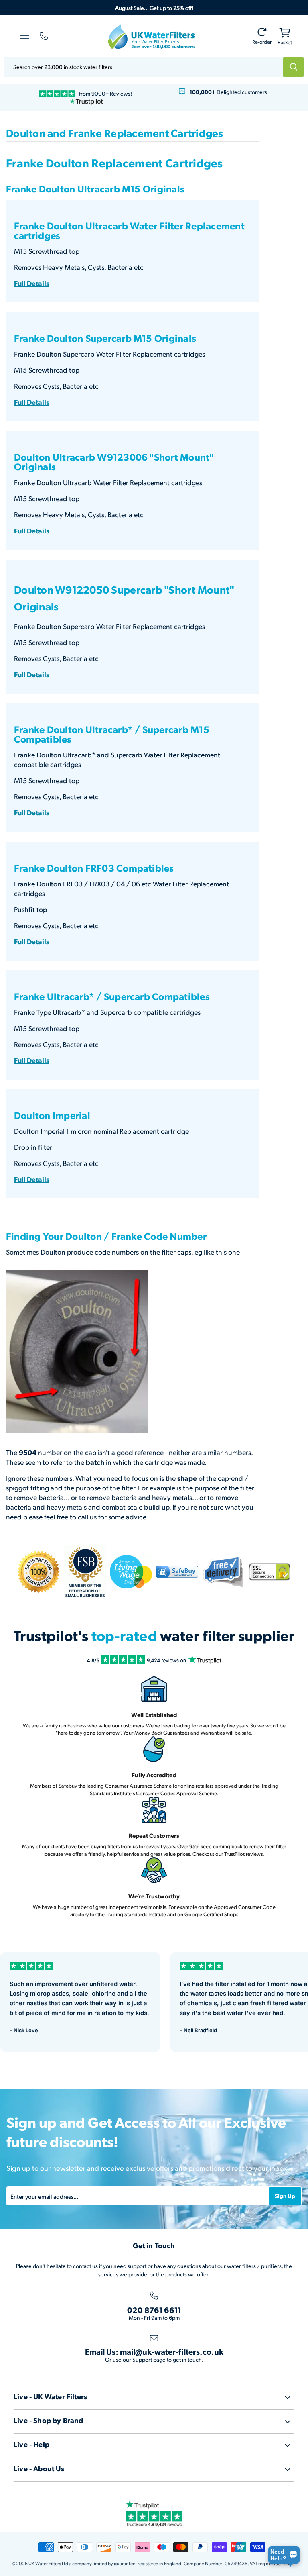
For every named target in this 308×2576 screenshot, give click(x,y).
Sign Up (285, 2196)
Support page (149, 2359)
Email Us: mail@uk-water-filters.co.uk (154, 2351)
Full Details (32, 283)
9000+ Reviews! (112, 93)
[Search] (294, 67)
